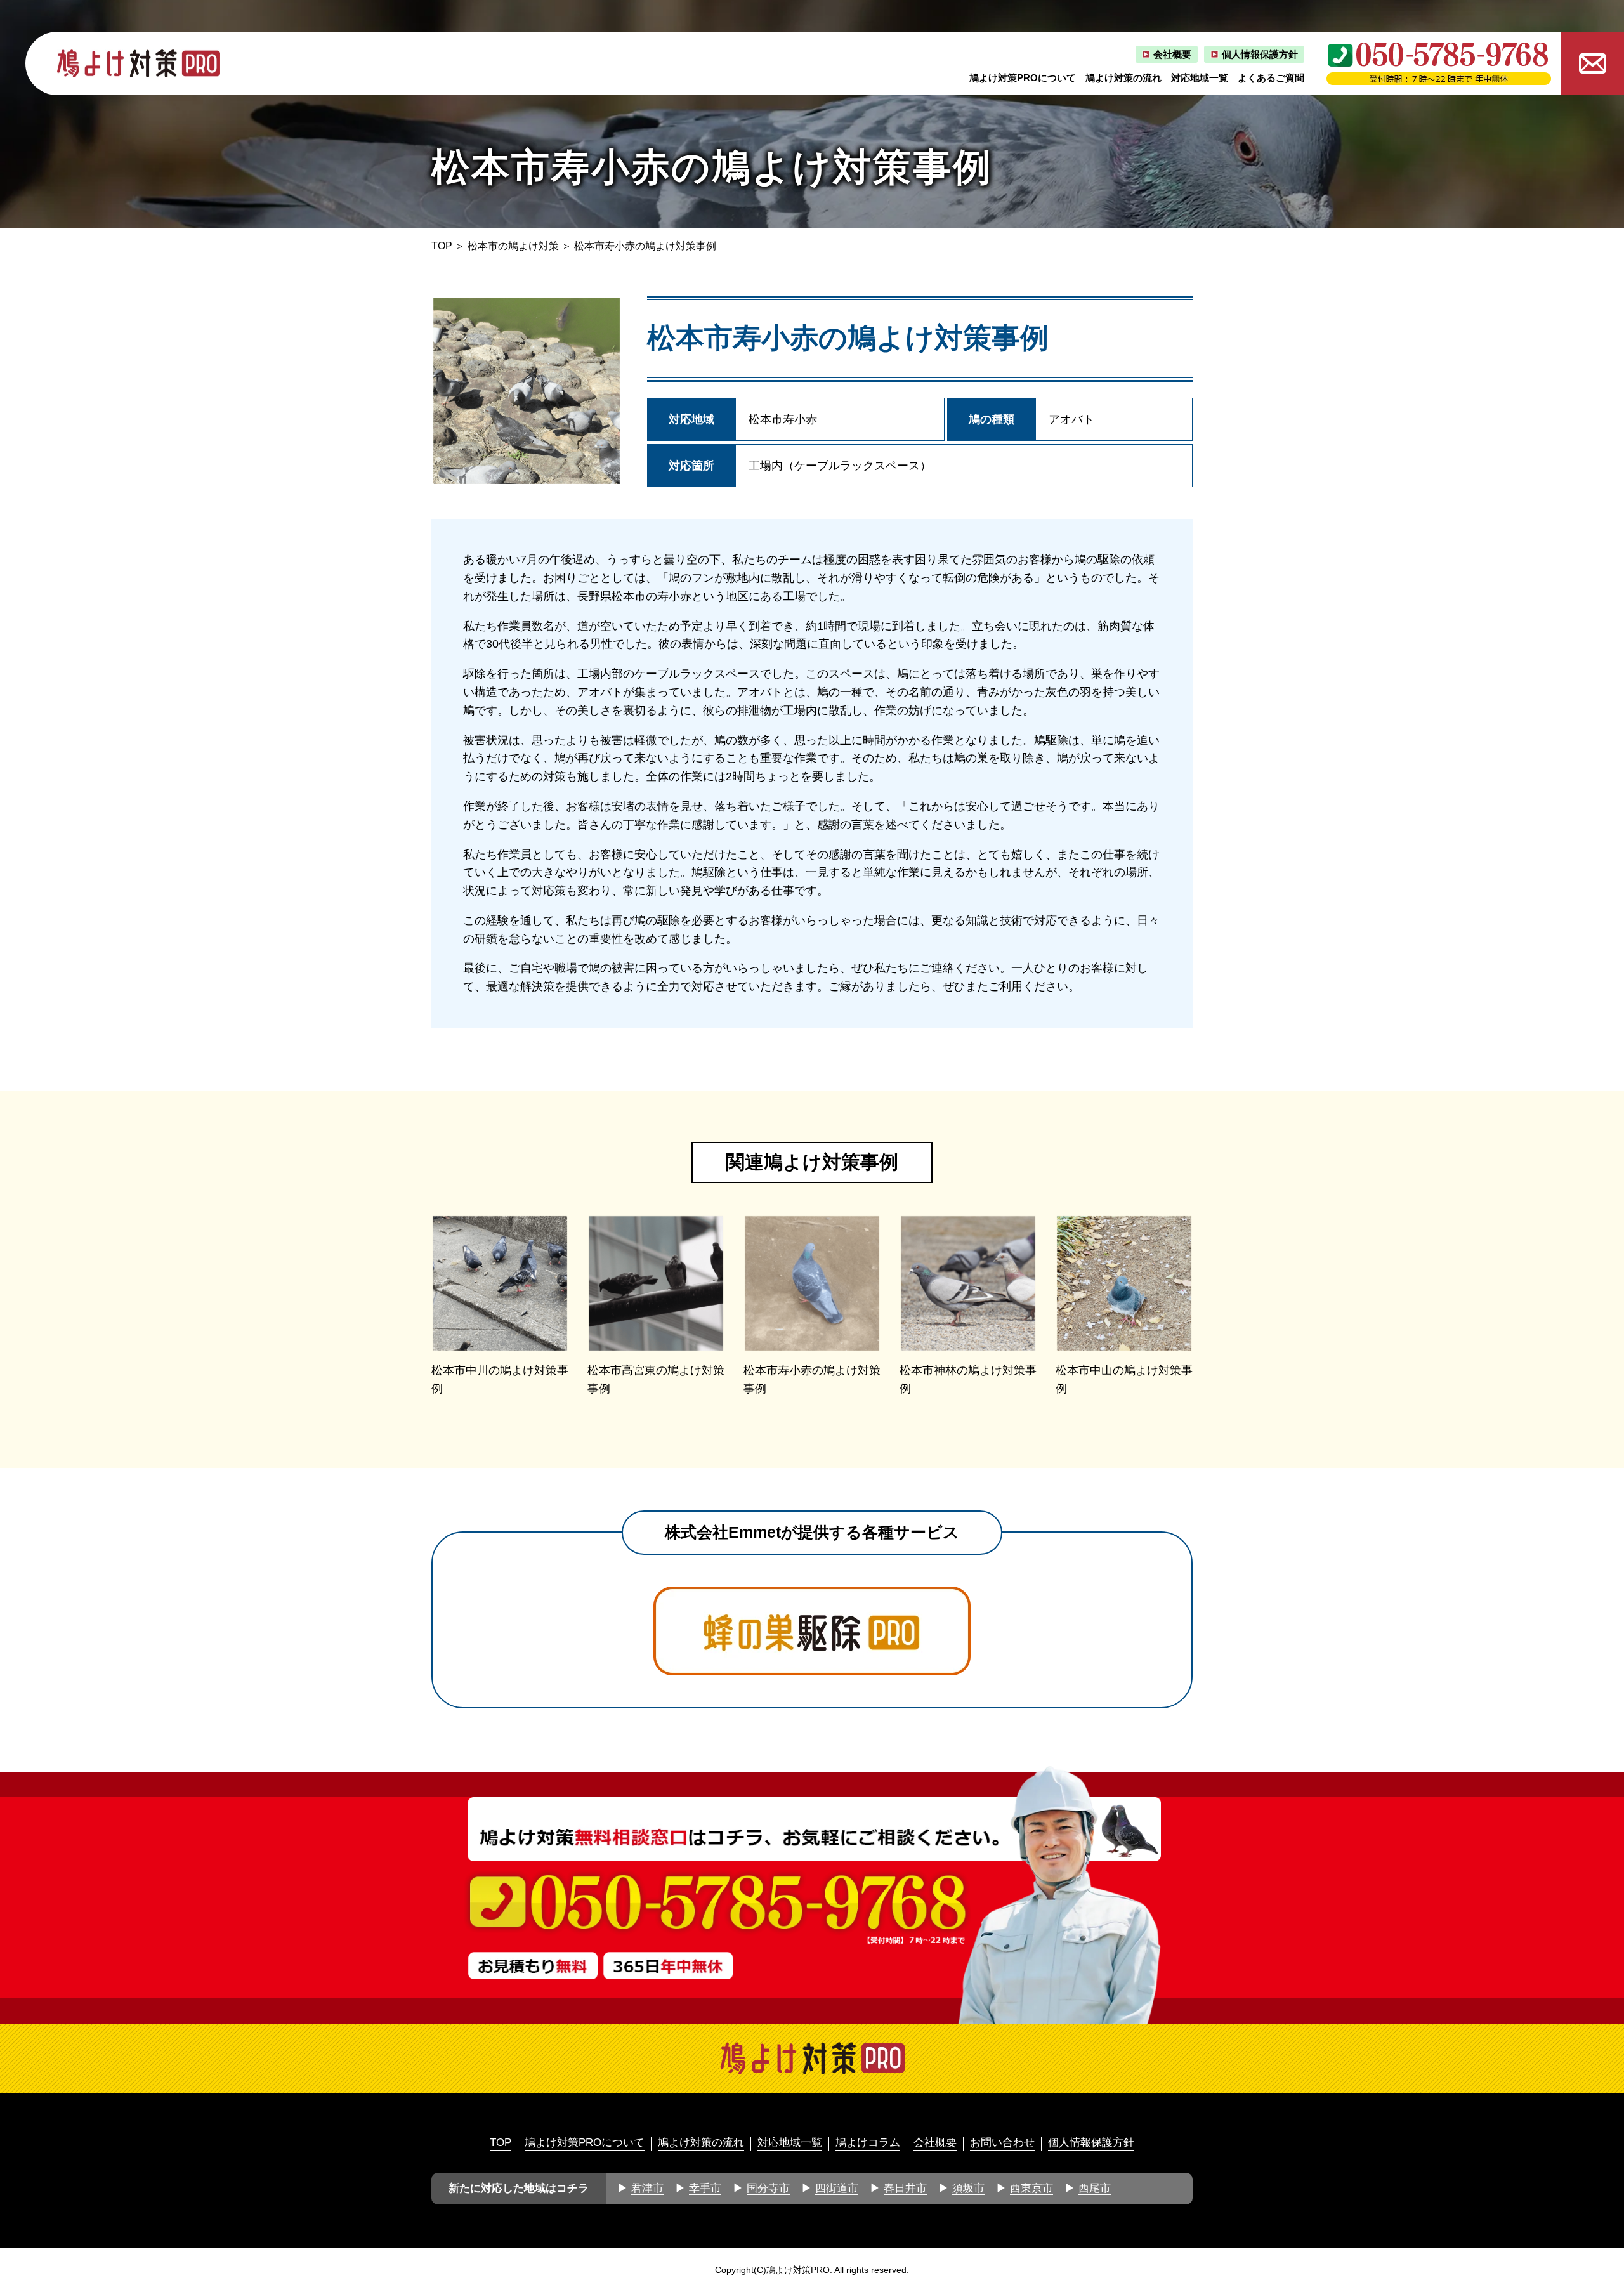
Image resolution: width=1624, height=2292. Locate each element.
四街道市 (837, 2188)
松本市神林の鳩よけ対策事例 (968, 1379)
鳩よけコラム (868, 2143)
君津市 (647, 2188)
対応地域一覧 (1200, 78)
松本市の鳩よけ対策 (513, 246)
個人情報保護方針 (1260, 54)
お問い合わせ (1002, 2143)
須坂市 (968, 2188)
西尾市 (1095, 2188)
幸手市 (705, 2188)
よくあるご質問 (1271, 78)
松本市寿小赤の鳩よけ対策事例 (812, 1379)
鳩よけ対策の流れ (1123, 78)
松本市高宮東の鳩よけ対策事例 (656, 1379)
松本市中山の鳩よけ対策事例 (1124, 1379)
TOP (442, 246)
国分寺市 (768, 2188)
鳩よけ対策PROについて (1023, 78)
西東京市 (1031, 2188)
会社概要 (1172, 54)
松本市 (766, 419)
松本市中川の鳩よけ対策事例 (500, 1379)
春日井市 (905, 2188)
